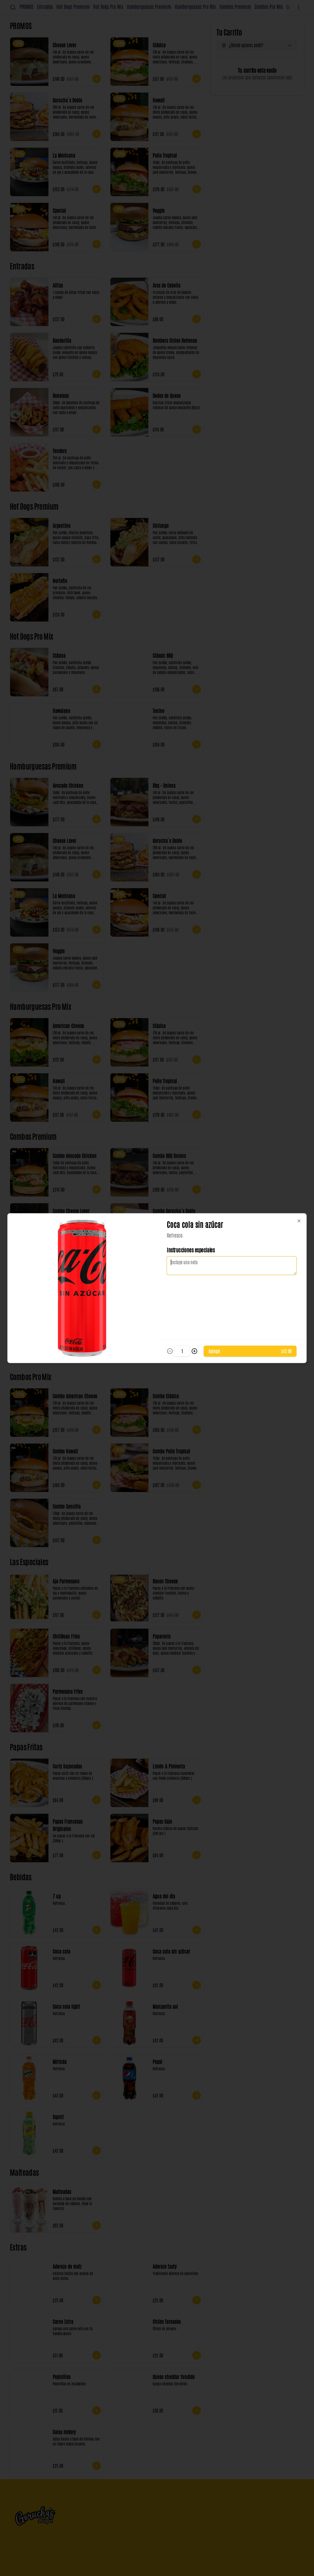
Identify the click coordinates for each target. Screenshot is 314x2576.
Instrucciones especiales (191, 1250)
